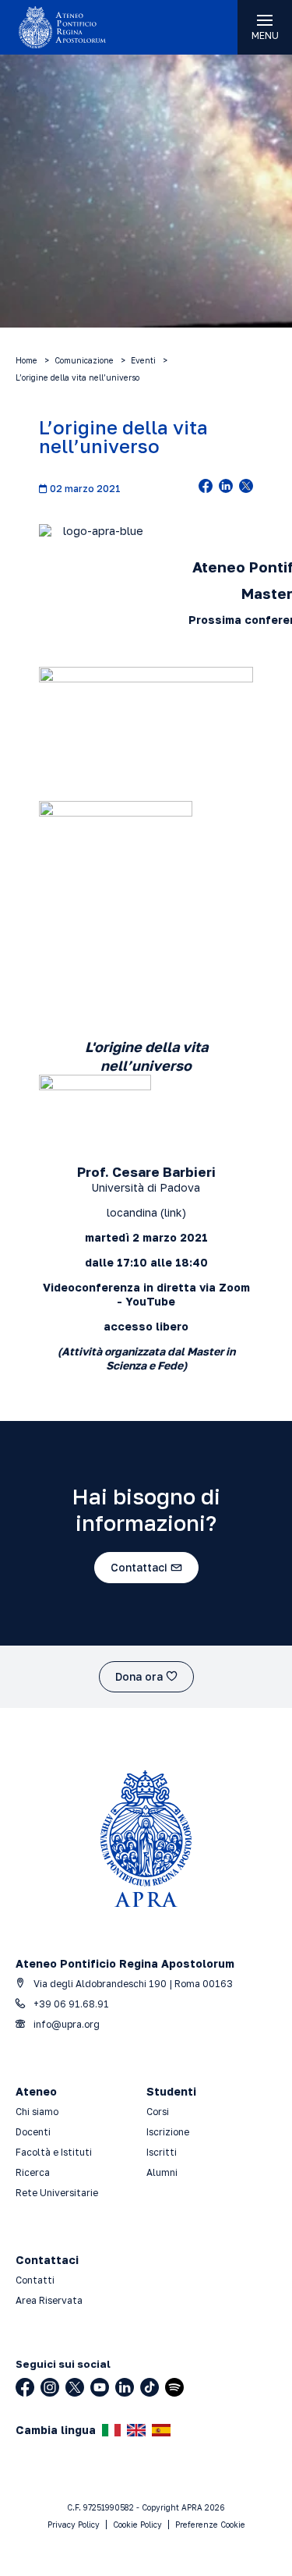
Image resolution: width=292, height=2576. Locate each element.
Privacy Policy (74, 2525)
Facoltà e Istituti (54, 2152)
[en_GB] (136, 2430)
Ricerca (33, 2172)
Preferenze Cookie (210, 2525)
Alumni (162, 2172)
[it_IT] (111, 2430)
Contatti (35, 2280)
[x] (246, 487)
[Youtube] (100, 2387)
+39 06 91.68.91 (70, 2004)
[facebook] (206, 487)
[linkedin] (226, 487)
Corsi (158, 2112)
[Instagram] (50, 2387)
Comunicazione (84, 360)
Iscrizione (168, 2132)
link (173, 1212)
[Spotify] (174, 2387)
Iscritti (162, 2152)
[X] (75, 2387)
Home (26, 360)
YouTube (150, 1301)
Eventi (143, 360)
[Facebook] (25, 2387)
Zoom (234, 1287)
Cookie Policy (137, 2525)
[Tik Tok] (150, 2387)
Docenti (33, 2132)
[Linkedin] (125, 2387)
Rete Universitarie (57, 2193)
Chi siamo (37, 2112)
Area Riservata (49, 2300)
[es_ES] (161, 2430)
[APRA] (73, 27)
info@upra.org (65, 2024)
